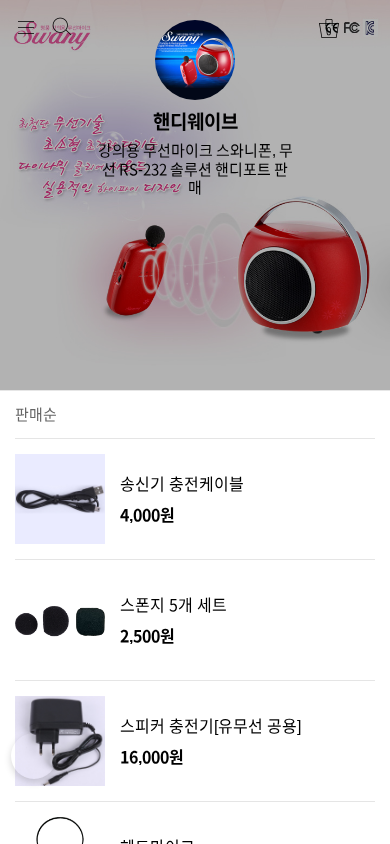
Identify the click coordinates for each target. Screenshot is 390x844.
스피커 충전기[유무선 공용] (210, 726)
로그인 (364, 27)
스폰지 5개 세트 (173, 605)
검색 (61, 26)
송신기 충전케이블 (182, 484)
